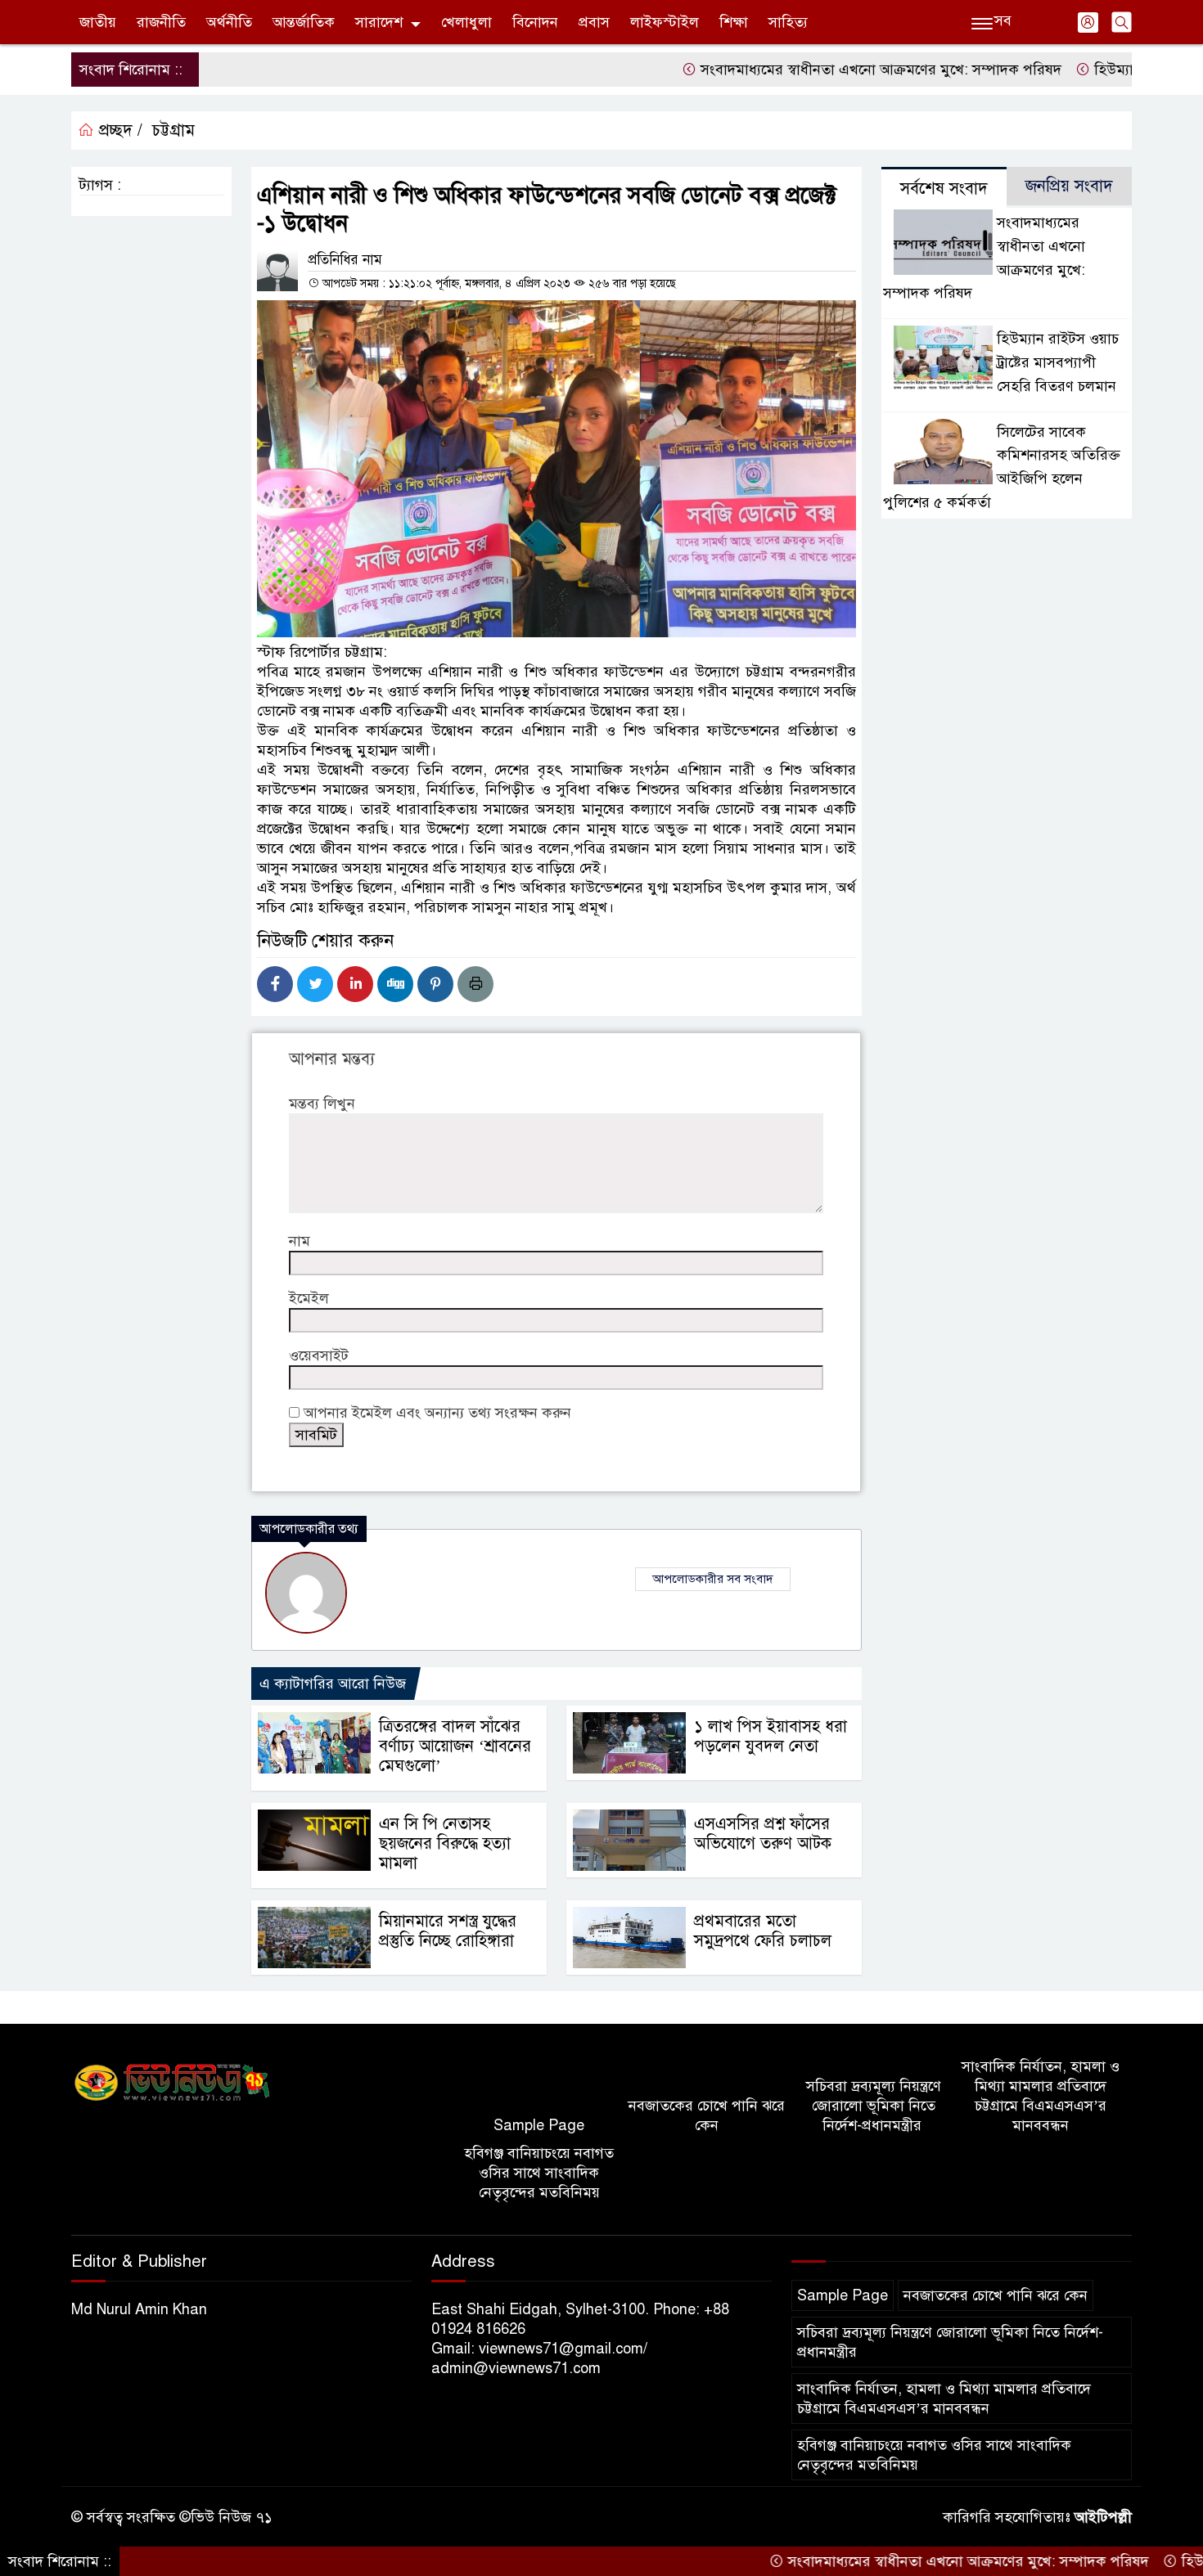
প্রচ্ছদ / (118, 130)
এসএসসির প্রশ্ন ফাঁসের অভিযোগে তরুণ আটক (763, 1834)
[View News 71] (173, 2084)
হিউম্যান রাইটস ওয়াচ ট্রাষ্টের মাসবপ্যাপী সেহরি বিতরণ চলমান (1058, 362)
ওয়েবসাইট (319, 1355)
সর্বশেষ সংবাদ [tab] (944, 189)
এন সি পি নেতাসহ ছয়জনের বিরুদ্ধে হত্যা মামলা (445, 1843)
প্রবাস (594, 22)
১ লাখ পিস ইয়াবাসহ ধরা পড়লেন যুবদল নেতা (770, 1736)
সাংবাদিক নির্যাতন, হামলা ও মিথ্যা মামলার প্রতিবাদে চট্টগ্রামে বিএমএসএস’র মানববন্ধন (1041, 2096)
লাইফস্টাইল (665, 22)
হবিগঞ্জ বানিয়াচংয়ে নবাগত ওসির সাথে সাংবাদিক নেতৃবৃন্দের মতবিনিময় (539, 2173)
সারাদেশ (379, 22)
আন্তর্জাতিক (304, 22)
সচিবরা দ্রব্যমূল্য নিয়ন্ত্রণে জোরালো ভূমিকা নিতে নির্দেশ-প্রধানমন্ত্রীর (874, 2106)
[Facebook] (275, 984)
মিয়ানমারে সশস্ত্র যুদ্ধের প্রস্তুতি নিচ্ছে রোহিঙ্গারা (448, 1931)
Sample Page (539, 2125)
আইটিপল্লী (1103, 2517)
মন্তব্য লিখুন (322, 1104)
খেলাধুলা (466, 22)
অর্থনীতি (229, 22)
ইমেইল (309, 1298)
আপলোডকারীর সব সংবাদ (713, 1579)
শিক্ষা (734, 22)
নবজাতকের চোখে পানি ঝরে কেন (707, 2115)
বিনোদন (535, 22)
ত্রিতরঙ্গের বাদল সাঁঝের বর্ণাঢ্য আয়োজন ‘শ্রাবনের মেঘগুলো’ (455, 1746)
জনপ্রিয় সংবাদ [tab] (1069, 186)
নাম (300, 1241)
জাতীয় (98, 22)
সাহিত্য (788, 22)
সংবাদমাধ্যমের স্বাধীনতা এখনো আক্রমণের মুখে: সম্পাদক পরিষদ (817, 70)
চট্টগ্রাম (173, 130)
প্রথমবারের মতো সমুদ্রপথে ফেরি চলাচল (763, 1931)
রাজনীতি (161, 22)
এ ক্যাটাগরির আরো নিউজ (333, 1684)
